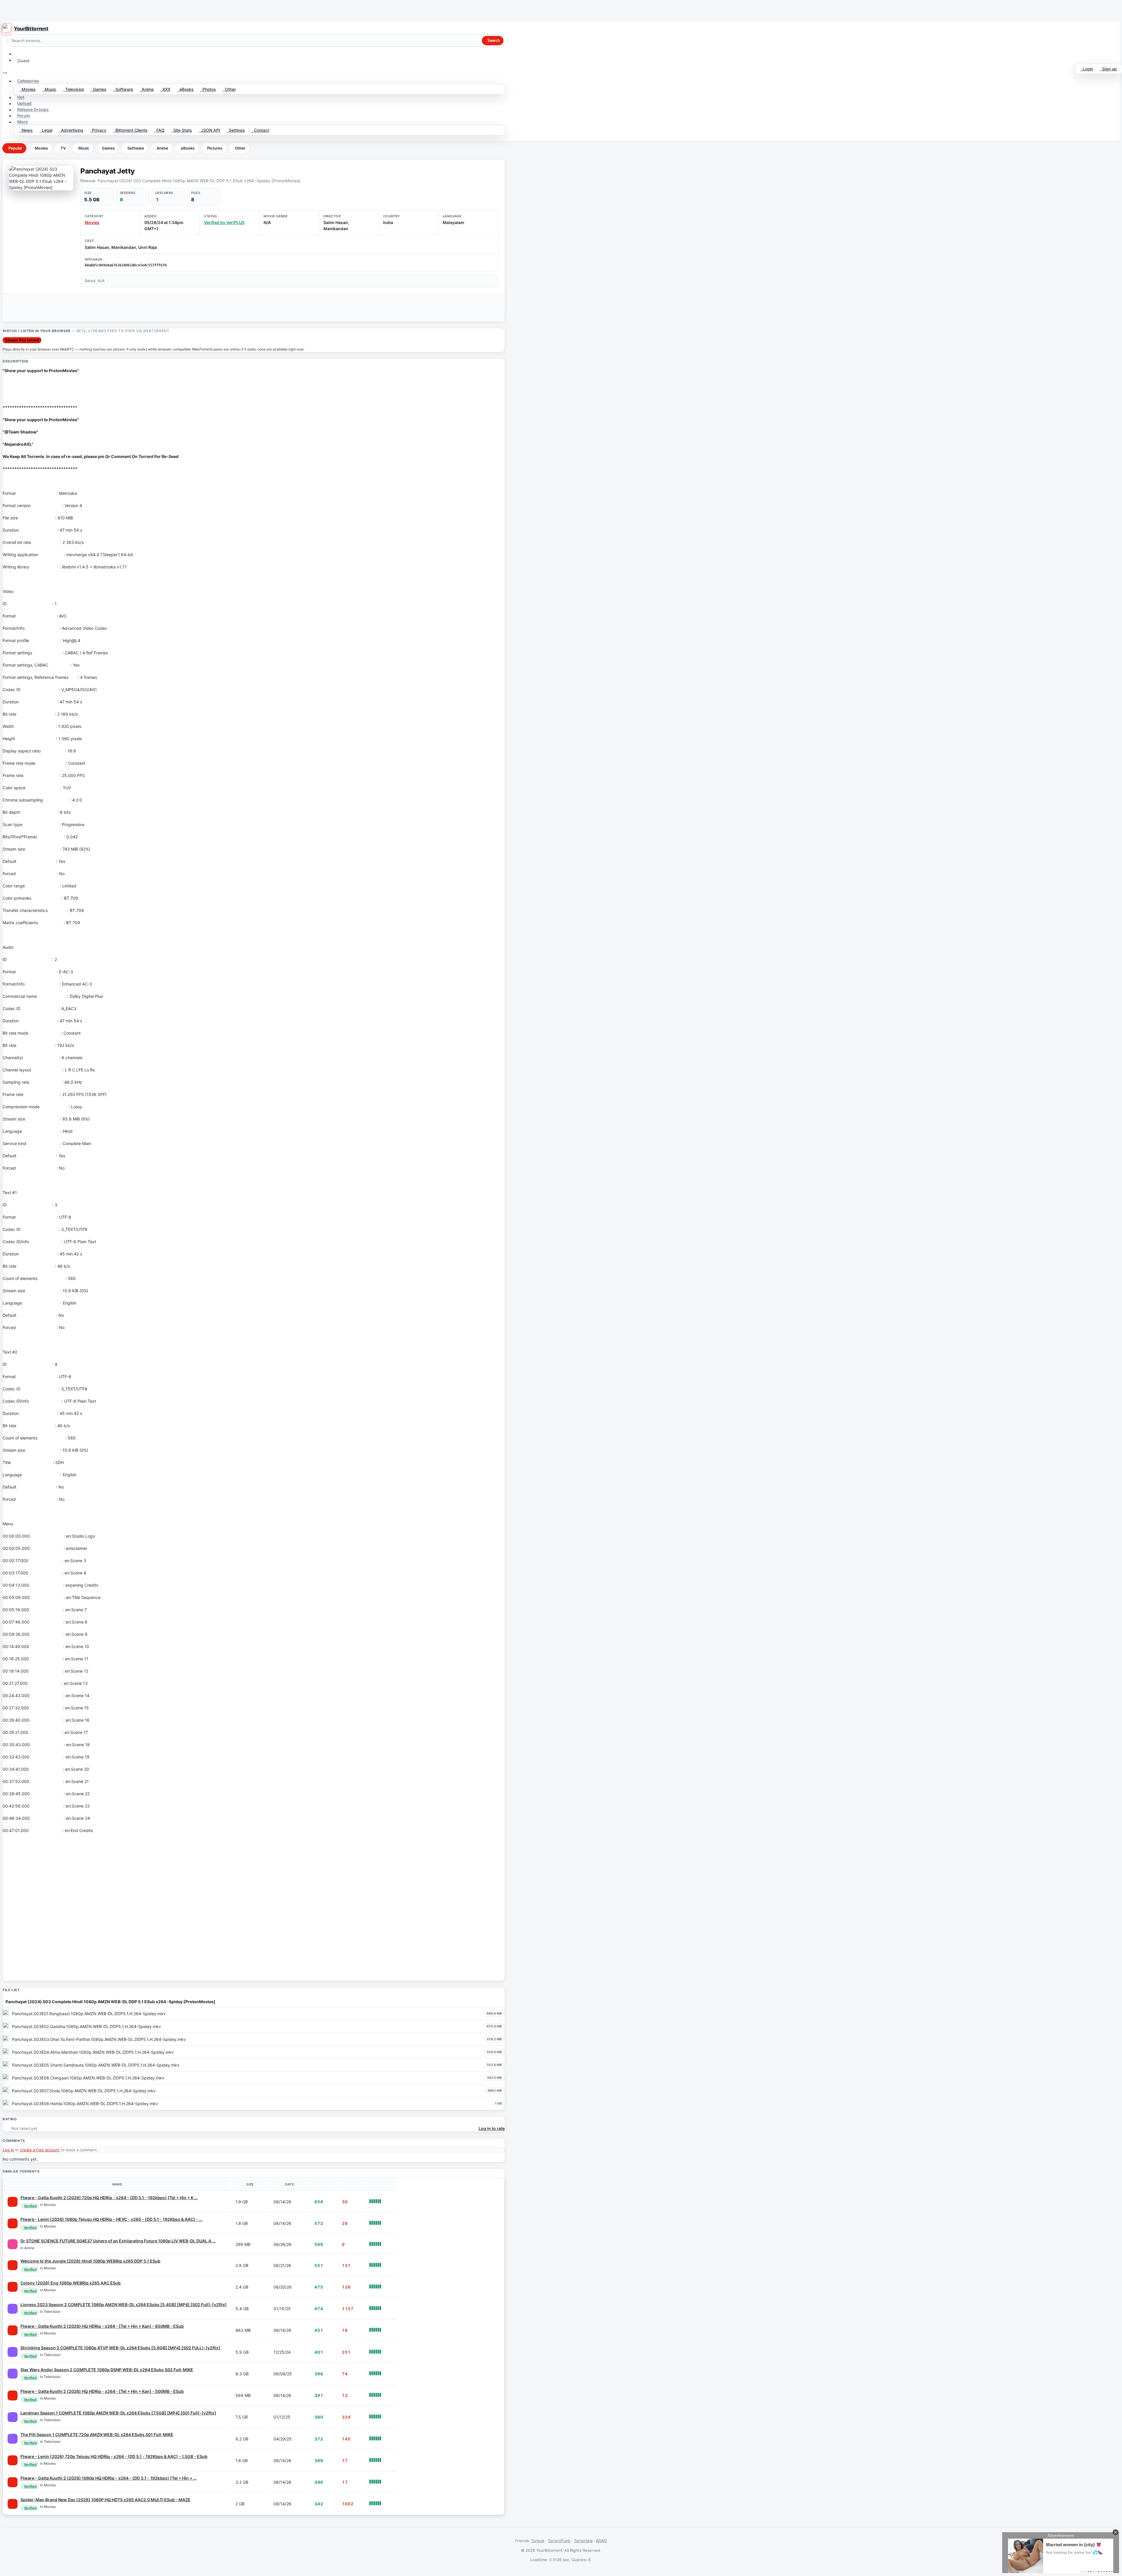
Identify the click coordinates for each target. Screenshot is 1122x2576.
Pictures (215, 148)
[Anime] (13, 2244)
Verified (30, 2206)
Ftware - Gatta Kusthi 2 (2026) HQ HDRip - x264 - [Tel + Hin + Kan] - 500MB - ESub (102, 2391)
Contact (260, 130)
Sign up (1108, 69)
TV (63, 148)
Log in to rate (492, 2128)
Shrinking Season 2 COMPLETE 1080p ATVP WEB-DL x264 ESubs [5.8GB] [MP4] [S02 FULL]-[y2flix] (120, 2348)
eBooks (185, 89)
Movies (27, 89)
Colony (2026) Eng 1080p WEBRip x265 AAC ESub (71, 2283)
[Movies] (13, 2202)
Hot (21, 97)
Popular (15, 148)
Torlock (538, 2541)
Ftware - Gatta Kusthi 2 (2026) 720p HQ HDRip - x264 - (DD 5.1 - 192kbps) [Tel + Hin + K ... (109, 2198)
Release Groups (33, 110)
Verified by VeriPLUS (224, 222)
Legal (46, 130)
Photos (208, 89)
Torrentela (583, 2541)
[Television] (13, 2309)
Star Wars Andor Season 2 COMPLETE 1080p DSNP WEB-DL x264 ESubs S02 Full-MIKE (107, 2370)
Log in (8, 2150)
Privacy (98, 130)
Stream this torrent (22, 340)
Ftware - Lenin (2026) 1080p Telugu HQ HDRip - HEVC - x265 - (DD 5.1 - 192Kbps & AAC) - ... (111, 2219)
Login (1087, 69)
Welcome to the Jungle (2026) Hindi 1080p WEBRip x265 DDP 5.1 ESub (90, 2261)
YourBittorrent (31, 29)
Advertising (71, 130)
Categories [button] (28, 81)
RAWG (602, 2541)
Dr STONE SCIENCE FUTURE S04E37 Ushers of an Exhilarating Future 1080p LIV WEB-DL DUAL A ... (118, 2241)
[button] (17, 54)
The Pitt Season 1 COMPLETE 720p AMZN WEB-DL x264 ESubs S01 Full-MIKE (97, 2434)
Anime (147, 89)
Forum (24, 116)
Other (229, 89)
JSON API (209, 130)
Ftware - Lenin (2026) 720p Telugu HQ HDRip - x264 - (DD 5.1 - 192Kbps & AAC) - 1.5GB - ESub (114, 2456)
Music (49, 89)
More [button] (22, 122)
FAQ (159, 130)
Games (98, 89)
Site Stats (181, 130)
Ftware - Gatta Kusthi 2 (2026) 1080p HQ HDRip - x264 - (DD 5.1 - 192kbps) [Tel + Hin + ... (109, 2478)
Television (73, 89)
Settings (236, 130)
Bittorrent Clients (130, 130)
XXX (165, 89)
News (26, 130)
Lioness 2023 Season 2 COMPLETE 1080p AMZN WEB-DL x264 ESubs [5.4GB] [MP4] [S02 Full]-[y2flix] (124, 2304)
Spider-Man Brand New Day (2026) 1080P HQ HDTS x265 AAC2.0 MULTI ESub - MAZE (105, 2500)
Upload (24, 104)
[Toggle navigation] (5, 72)
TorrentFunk (559, 2541)
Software (123, 89)
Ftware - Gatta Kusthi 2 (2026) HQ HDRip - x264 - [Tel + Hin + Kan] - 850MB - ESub (102, 2326)
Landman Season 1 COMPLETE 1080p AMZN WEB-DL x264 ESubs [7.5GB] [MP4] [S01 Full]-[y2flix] (118, 2413)
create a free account (40, 2150)
